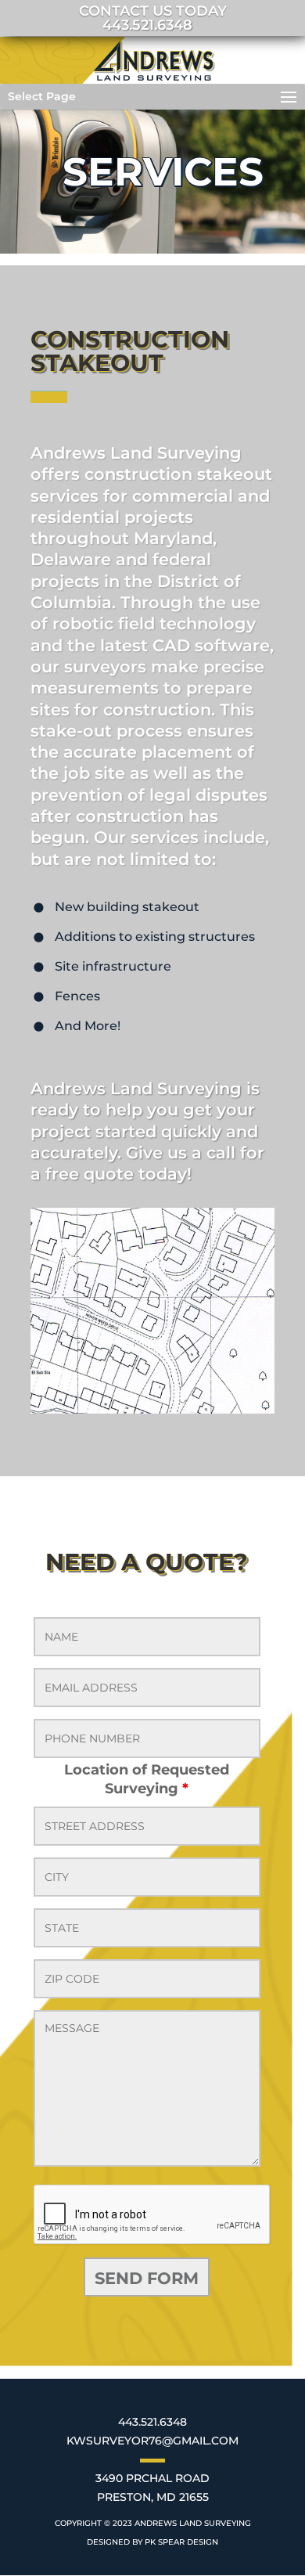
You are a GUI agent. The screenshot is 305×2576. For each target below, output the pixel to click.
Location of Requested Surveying (147, 1779)
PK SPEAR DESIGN (181, 2542)
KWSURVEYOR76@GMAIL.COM (152, 2441)
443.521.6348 (152, 2422)
